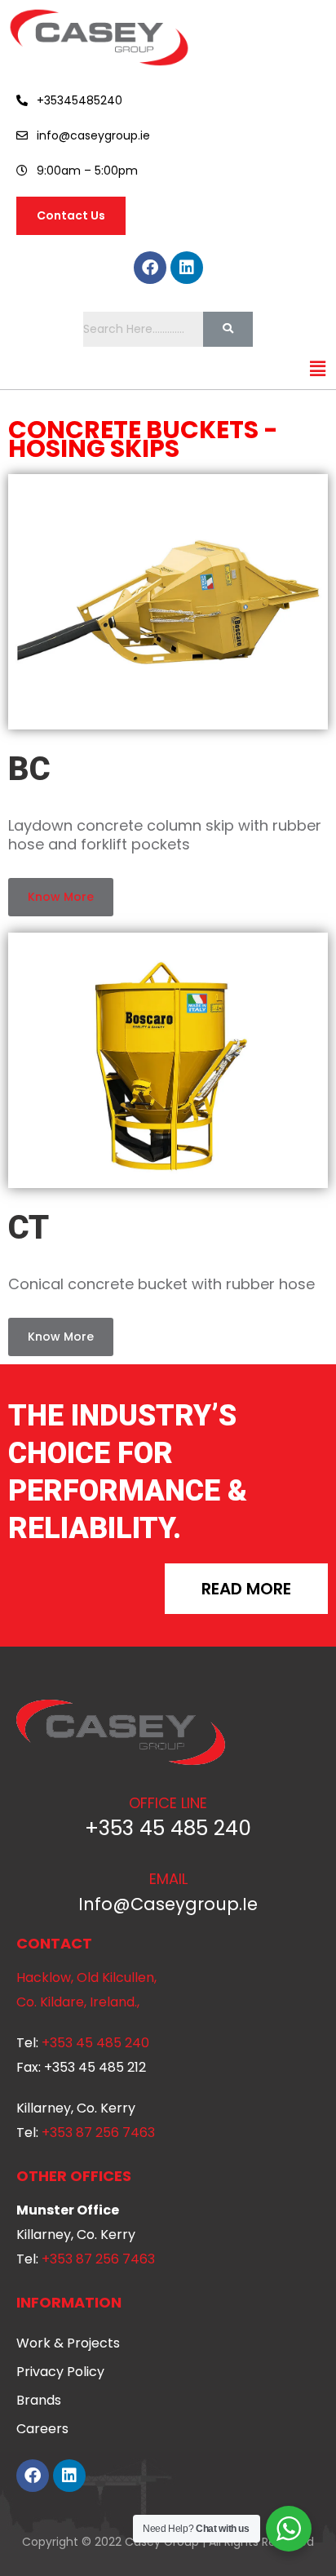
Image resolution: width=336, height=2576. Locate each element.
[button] (318, 370)
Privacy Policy (60, 2372)
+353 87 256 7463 (98, 2133)
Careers (42, 2429)
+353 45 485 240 (168, 1828)
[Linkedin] (187, 268)
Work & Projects (68, 2343)
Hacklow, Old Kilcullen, (86, 1977)
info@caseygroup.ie (168, 1904)
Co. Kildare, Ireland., (78, 2002)
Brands (39, 2400)
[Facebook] (150, 268)
